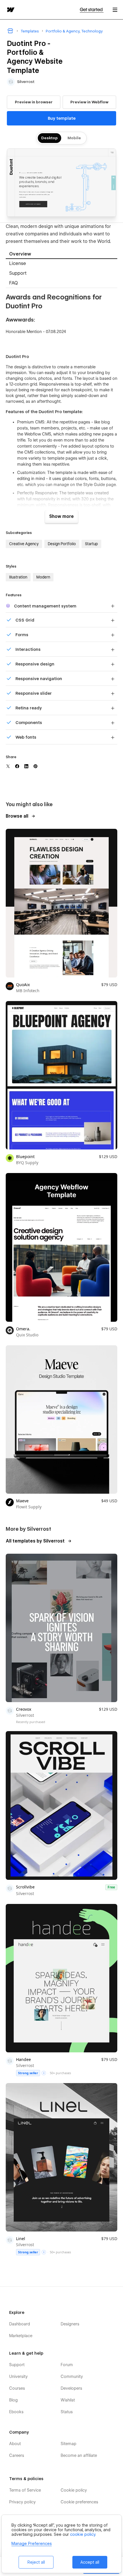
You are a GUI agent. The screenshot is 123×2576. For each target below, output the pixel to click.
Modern (43, 577)
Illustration (18, 577)
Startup (91, 544)
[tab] (61, 254)
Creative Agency (24, 544)
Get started (92, 10)
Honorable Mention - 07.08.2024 (36, 332)
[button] (115, 10)
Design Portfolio (62, 544)
